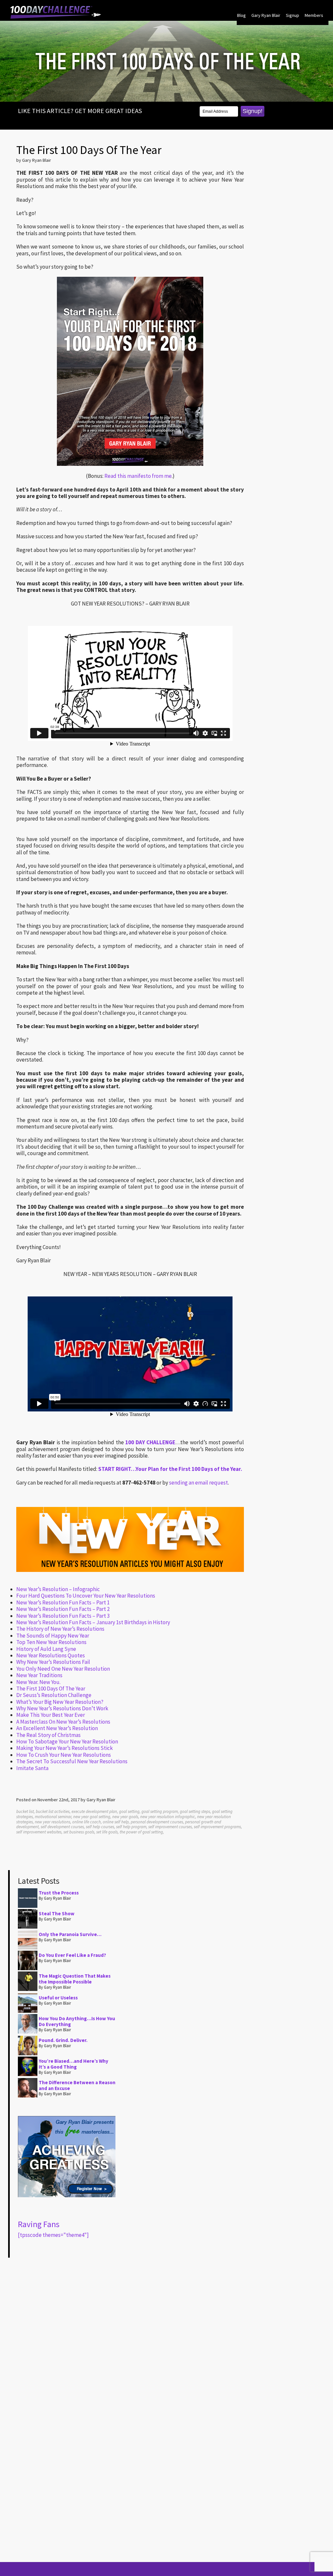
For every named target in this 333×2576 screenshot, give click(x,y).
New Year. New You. (38, 1682)
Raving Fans (39, 2224)
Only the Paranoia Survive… (70, 1934)
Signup (293, 15)
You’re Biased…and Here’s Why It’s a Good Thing (73, 2064)
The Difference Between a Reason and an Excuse (77, 2085)
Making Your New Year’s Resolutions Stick (65, 1748)
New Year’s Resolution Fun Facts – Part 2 (63, 1609)
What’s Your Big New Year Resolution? (60, 1702)
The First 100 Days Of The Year (51, 1689)
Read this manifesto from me (138, 476)
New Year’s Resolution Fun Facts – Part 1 (63, 1602)
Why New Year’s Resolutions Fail (53, 1662)
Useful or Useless (58, 1998)
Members (314, 15)
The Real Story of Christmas (48, 1735)
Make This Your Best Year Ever (51, 1715)
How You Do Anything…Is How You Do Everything (77, 2021)
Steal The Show (57, 1913)
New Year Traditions (39, 1675)
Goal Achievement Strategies (56, 12)
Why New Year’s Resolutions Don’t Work (62, 1708)
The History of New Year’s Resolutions (60, 1629)
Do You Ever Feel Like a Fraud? (72, 1955)
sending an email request (199, 1483)
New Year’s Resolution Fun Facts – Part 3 (63, 1616)
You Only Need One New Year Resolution (63, 1669)
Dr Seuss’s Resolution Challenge (54, 1695)
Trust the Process (59, 1893)
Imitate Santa (32, 1768)
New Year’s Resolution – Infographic (58, 1589)
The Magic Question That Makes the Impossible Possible (75, 1979)
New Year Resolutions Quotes (51, 1655)
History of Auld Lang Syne (46, 1649)
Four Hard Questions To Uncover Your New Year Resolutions (86, 1596)
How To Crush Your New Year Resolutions (64, 1755)
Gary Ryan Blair (266, 15)
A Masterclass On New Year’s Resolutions (63, 1722)
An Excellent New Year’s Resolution (57, 1728)
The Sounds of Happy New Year (53, 1636)
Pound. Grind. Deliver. (63, 2040)
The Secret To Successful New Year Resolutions (72, 1761)
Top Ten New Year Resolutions (51, 1642)
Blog (241, 15)
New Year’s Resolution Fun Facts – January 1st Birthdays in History (93, 1622)
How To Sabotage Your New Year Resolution (67, 1741)
